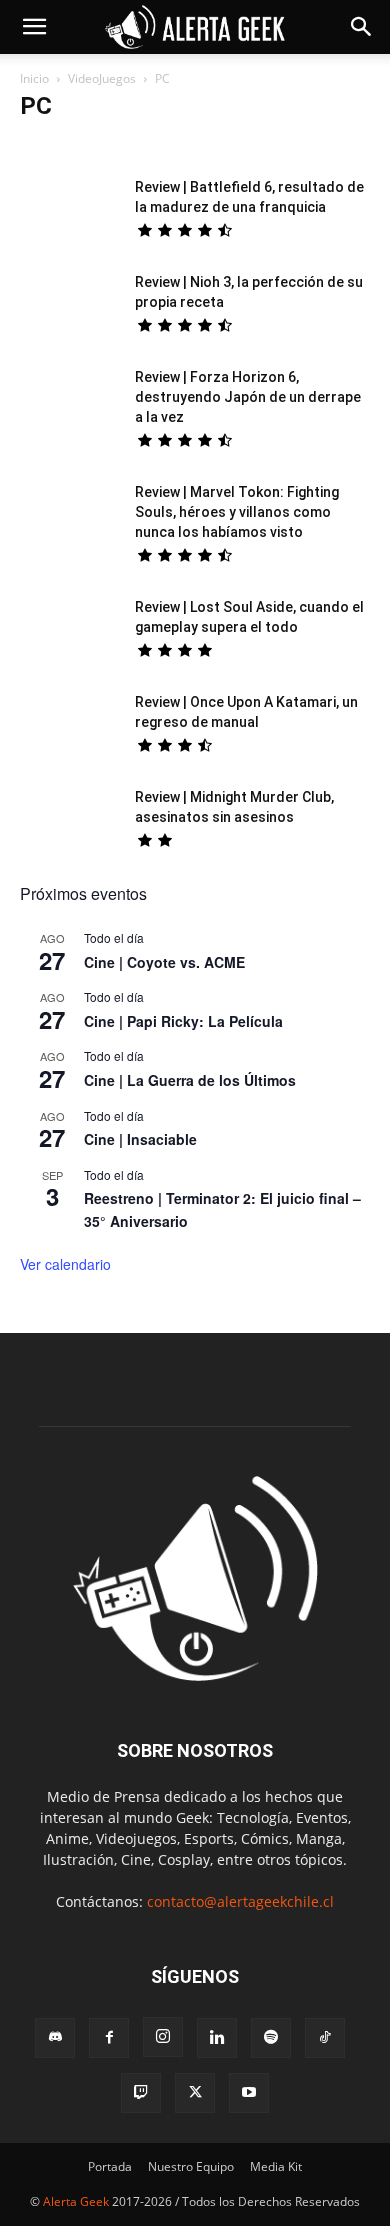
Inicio (34, 78)
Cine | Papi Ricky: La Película (183, 1021)
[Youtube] (249, 2093)
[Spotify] (271, 2038)
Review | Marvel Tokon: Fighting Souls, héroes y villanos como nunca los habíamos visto (237, 512)
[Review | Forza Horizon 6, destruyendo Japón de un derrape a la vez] (70, 401)
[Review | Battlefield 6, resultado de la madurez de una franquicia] (70, 211)
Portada (110, 2166)
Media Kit (276, 2166)
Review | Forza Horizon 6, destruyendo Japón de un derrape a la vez (248, 397)
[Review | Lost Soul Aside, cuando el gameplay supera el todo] (70, 631)
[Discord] (55, 2038)
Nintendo (270, 145)
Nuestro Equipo (191, 2166)
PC (323, 145)
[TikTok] (325, 2038)
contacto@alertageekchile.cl (240, 1901)
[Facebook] (109, 2038)
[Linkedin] (217, 2038)
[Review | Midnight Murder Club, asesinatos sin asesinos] (70, 821)
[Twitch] (141, 2093)
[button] (34, 27)
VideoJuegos (102, 78)
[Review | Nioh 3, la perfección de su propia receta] (70, 306)
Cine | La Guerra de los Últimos (190, 1080)
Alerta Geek (76, 2201)
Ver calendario (65, 1264)
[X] (195, 2093)
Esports (108, 145)
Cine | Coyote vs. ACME (164, 962)
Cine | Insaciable (140, 1139)
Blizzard (48, 145)
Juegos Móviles (186, 145)
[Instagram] (163, 2037)
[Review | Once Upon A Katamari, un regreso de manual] (70, 726)
